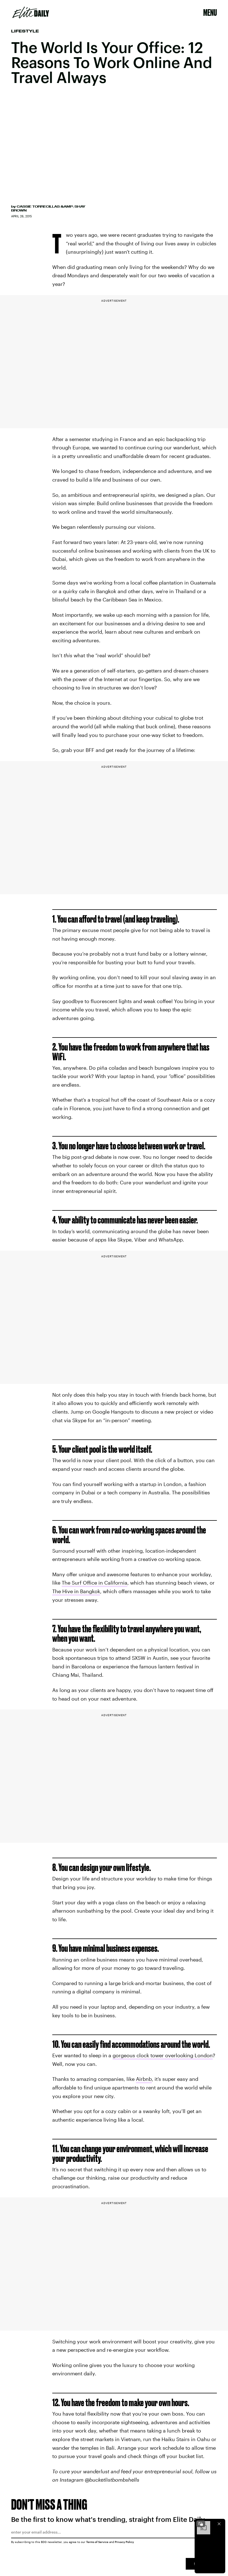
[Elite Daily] (31, 12)
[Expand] (201, 2524)
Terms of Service (97, 2542)
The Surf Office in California (95, 1583)
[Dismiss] (219, 2524)
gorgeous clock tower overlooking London (163, 2055)
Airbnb (144, 2079)
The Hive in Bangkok (76, 1591)
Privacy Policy (124, 2542)
